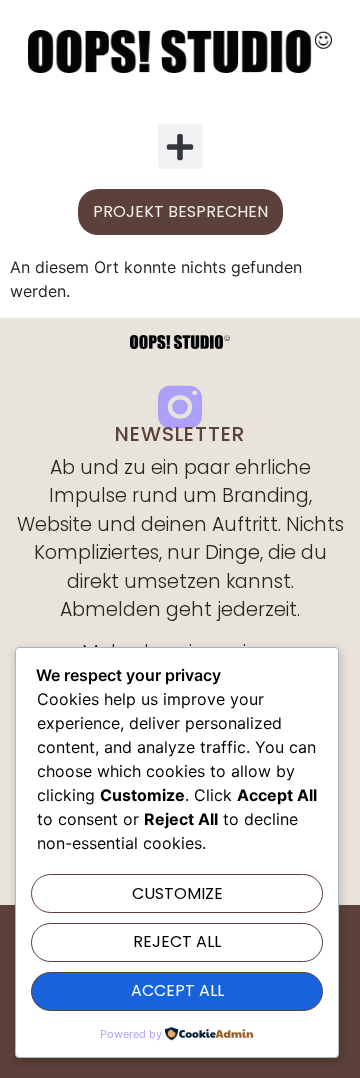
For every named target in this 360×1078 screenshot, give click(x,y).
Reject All (177, 941)
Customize (177, 893)
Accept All (177, 990)
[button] (180, 146)
